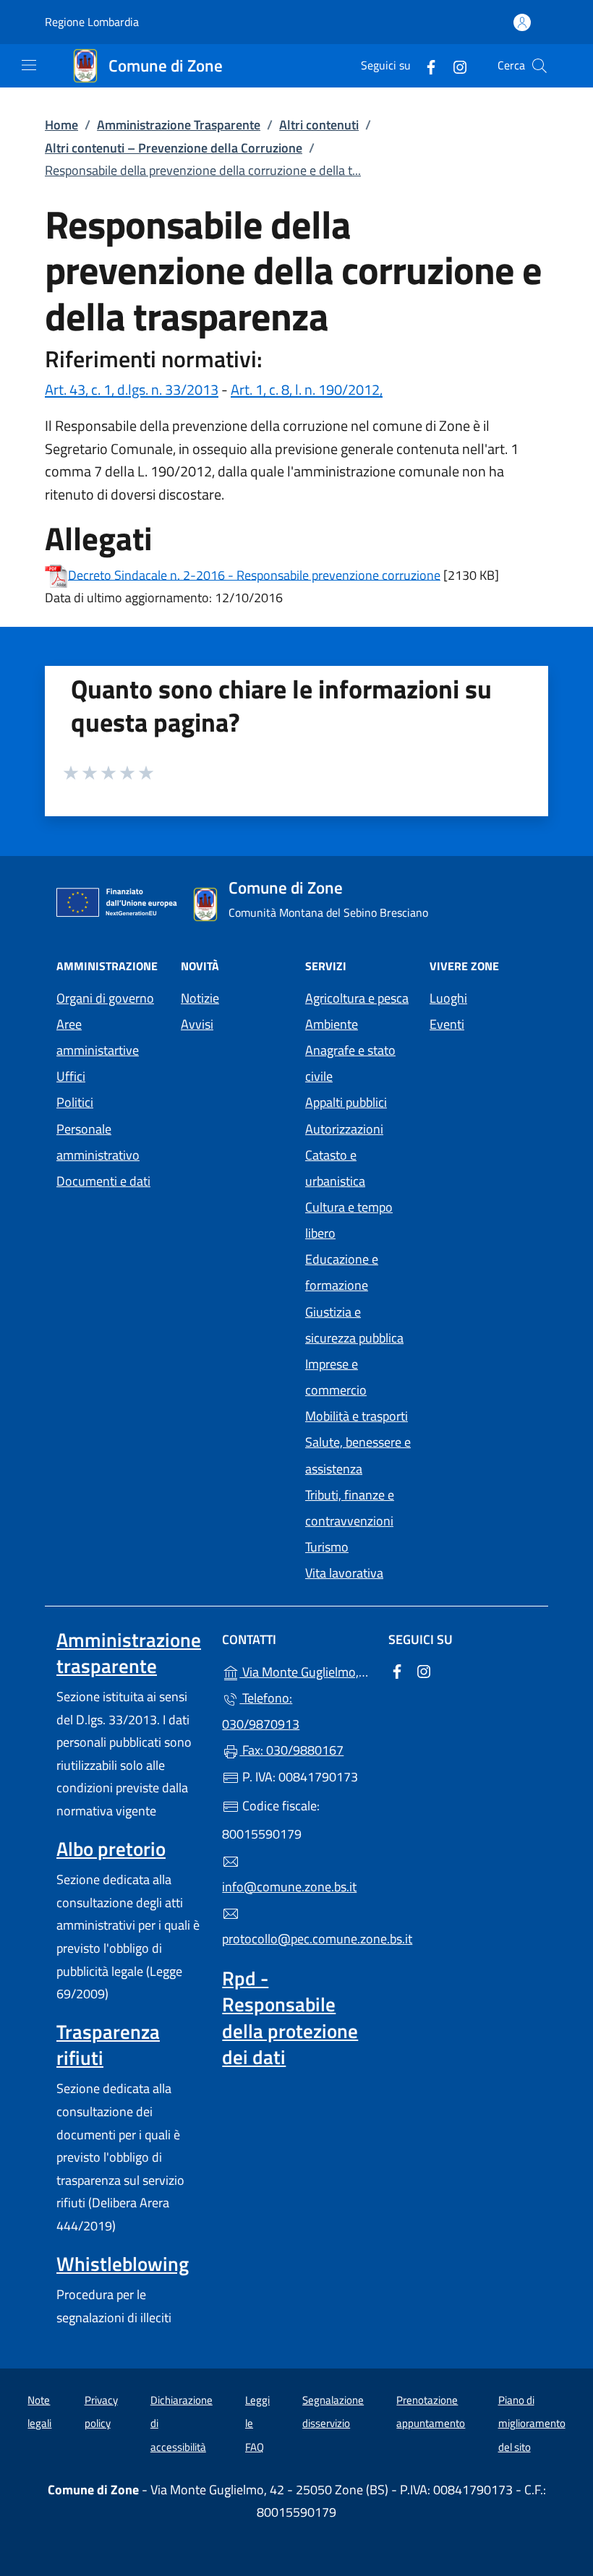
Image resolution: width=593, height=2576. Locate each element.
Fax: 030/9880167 (291, 1750)
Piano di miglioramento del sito (532, 2423)
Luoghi (448, 998)
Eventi (447, 1024)
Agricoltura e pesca (357, 998)
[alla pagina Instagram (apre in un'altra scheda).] (454, 65)
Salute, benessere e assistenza (358, 1455)
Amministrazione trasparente (129, 1653)
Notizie (200, 998)
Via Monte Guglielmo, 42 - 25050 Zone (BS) (305, 1670)
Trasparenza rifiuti (108, 2045)
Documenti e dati (103, 1181)
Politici (75, 1102)
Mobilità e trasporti (357, 1416)
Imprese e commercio (336, 1377)
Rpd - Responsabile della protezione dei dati (290, 2017)
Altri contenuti (319, 125)
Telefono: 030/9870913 (261, 1711)
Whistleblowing (123, 2264)
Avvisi (197, 1024)
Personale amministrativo (98, 1142)
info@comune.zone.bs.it (289, 1887)
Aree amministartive (98, 1037)
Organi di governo (105, 998)
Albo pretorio (111, 1849)
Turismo (327, 1547)
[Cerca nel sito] (539, 66)
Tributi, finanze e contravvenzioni (350, 1508)
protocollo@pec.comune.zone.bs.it (296, 1939)
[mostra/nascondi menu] (29, 65)
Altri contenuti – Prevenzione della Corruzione (174, 148)
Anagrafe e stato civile (350, 1063)
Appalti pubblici (346, 1102)
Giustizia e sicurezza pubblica (354, 1325)
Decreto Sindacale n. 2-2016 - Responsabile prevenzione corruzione (254, 574)
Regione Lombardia (92, 22)
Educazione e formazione (342, 1272)
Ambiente (332, 1024)
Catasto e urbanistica (335, 1168)
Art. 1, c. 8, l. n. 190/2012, (307, 389)
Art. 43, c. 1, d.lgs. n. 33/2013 (132, 389)
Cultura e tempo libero (349, 1220)
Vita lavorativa (344, 1573)
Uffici (71, 1076)
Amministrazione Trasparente (179, 125)
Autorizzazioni (344, 1129)
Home (61, 125)
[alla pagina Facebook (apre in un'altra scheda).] (425, 65)
